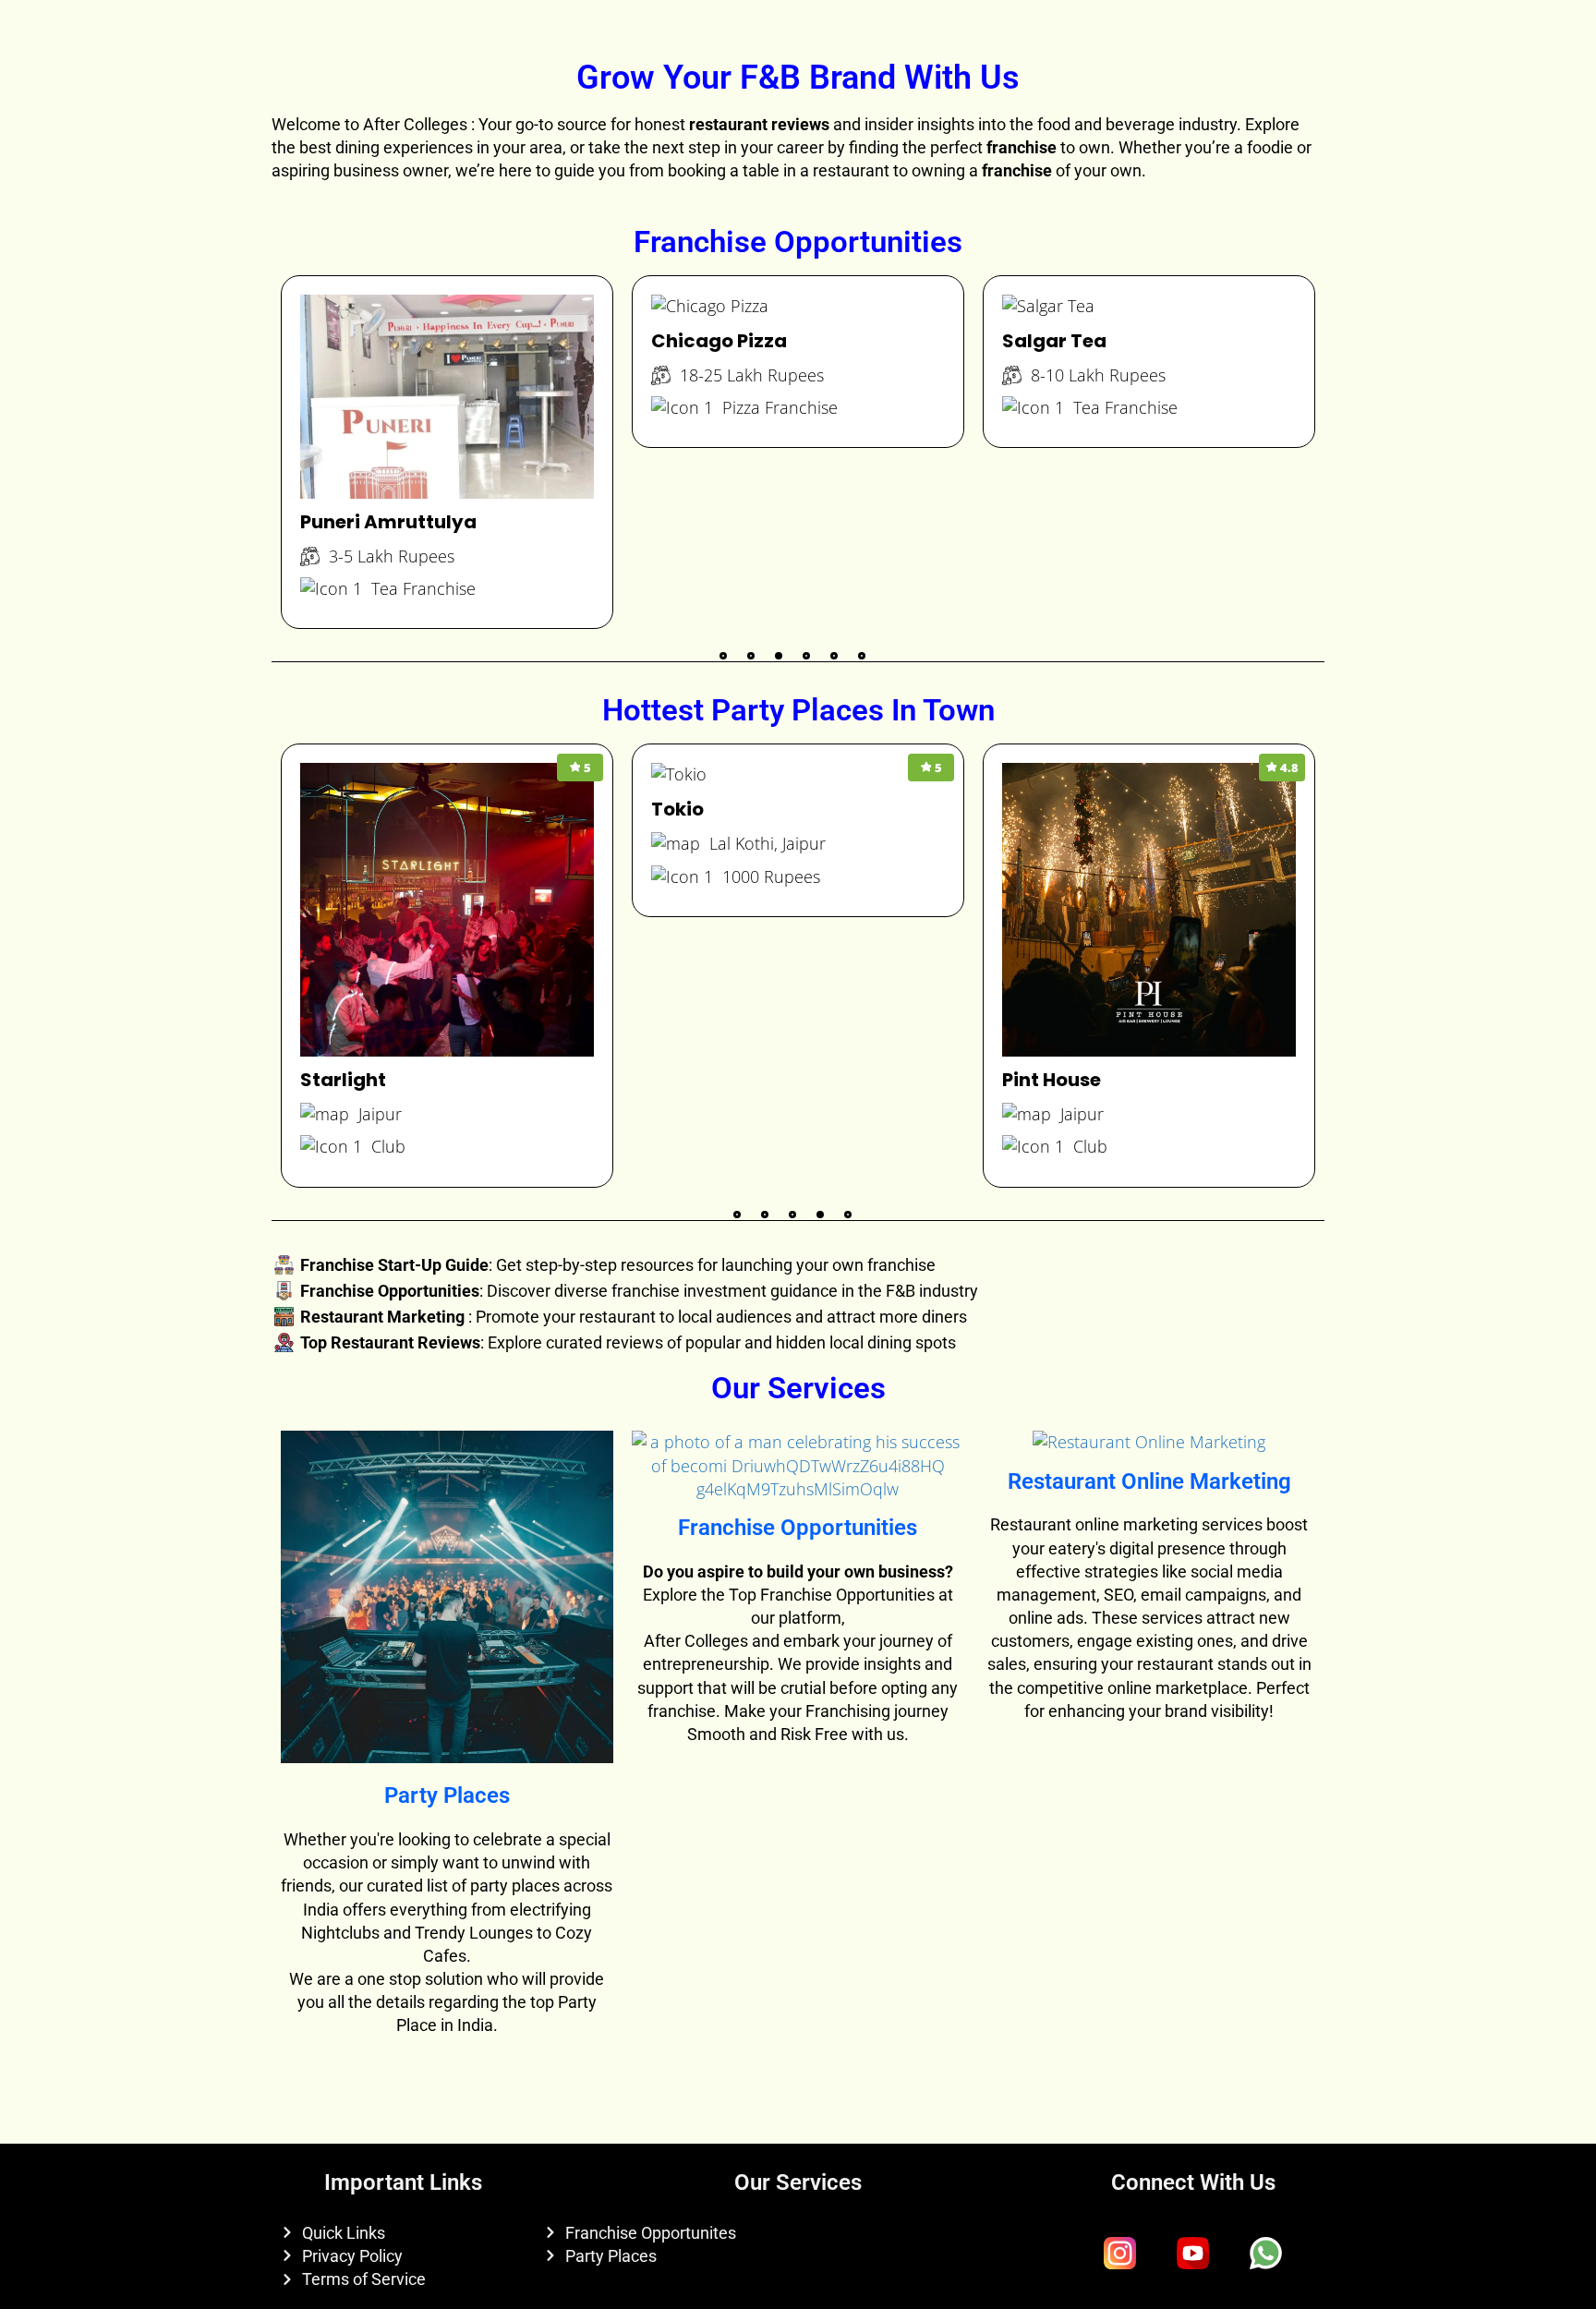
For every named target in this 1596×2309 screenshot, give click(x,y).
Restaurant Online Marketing (1149, 1481)
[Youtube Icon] (1193, 2254)
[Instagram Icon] (1120, 2254)
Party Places (447, 1795)
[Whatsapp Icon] (1266, 2254)
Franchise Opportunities (798, 1528)
